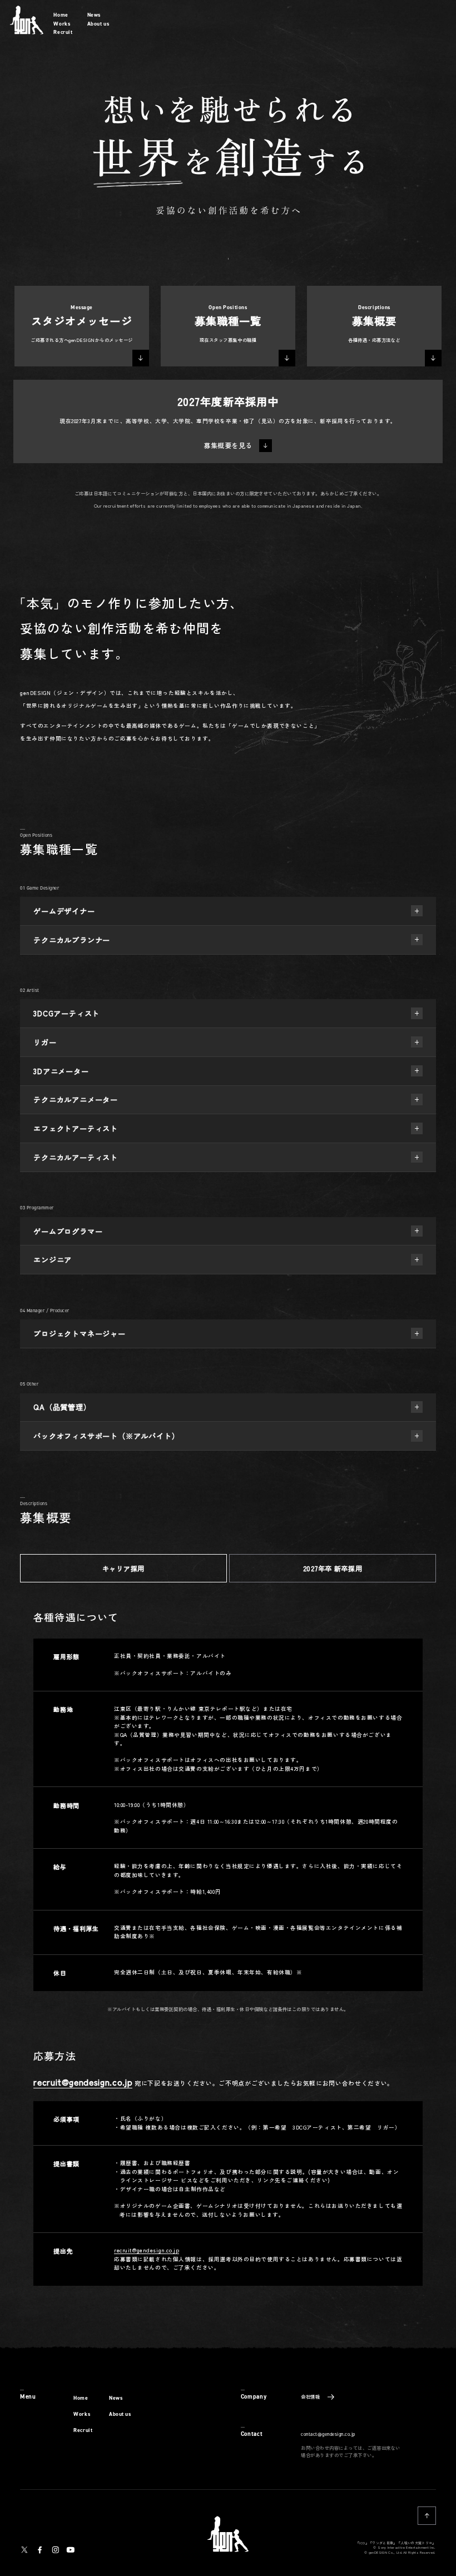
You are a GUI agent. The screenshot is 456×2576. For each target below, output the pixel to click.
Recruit (63, 32)
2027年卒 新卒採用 (333, 1568)
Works (62, 24)
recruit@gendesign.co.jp (83, 2082)
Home (61, 15)
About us (98, 24)
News (94, 15)
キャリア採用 (123, 1568)
